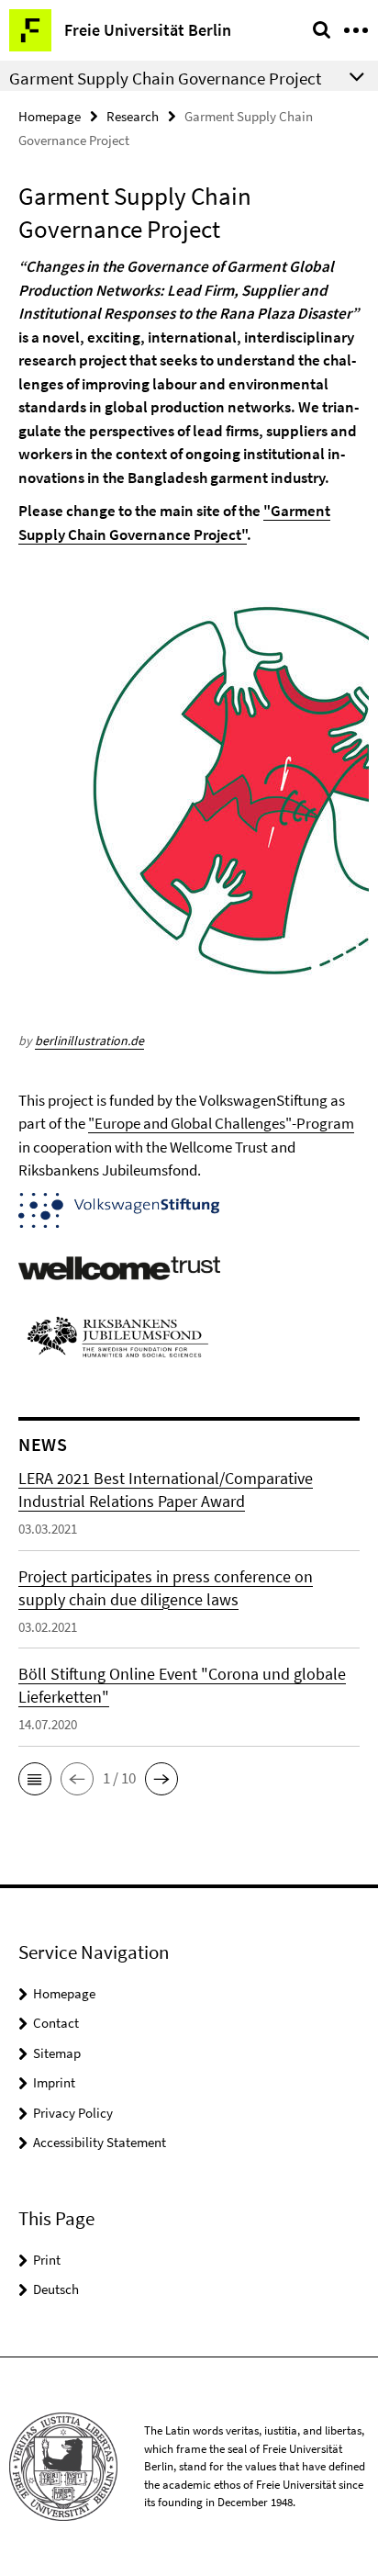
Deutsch (56, 2289)
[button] (35, 1779)
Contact (56, 2023)
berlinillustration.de (89, 1041)
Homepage (50, 116)
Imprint (54, 2082)
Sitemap (57, 2053)
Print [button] (47, 2260)
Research (133, 116)
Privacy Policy (73, 2113)
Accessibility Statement (100, 2142)
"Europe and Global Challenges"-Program (221, 1123)
